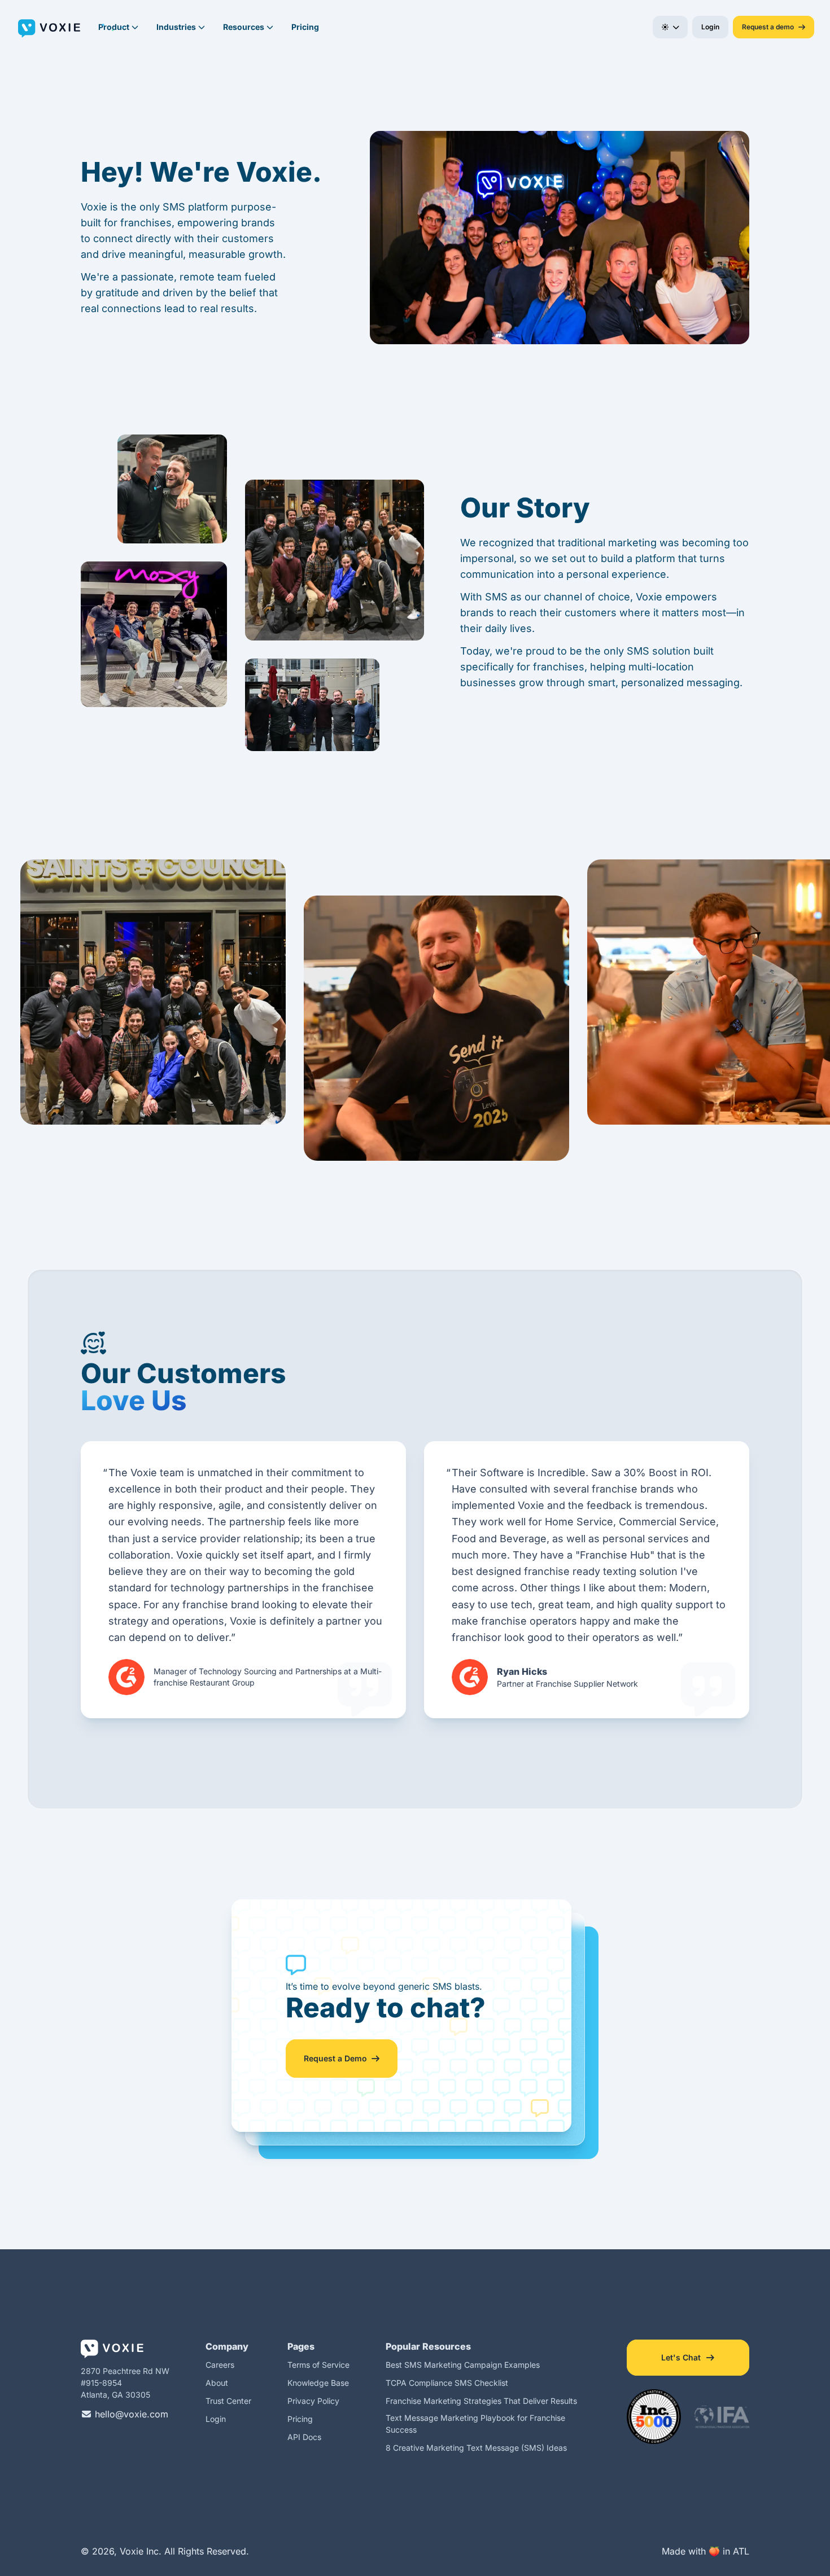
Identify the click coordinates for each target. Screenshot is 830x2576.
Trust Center (228, 2401)
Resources (244, 27)
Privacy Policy (313, 2401)
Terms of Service (318, 2365)
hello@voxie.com (130, 2414)
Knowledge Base (318, 2383)
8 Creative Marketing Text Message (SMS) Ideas (476, 2448)
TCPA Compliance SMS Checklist (447, 2383)
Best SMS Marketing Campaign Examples (463, 2365)
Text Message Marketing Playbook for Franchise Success (475, 2424)
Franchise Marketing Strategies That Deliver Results (481, 2401)
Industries (176, 27)
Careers (220, 2365)
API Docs (304, 2437)
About (217, 2383)
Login (216, 2419)
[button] (670, 27)
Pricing (305, 27)
